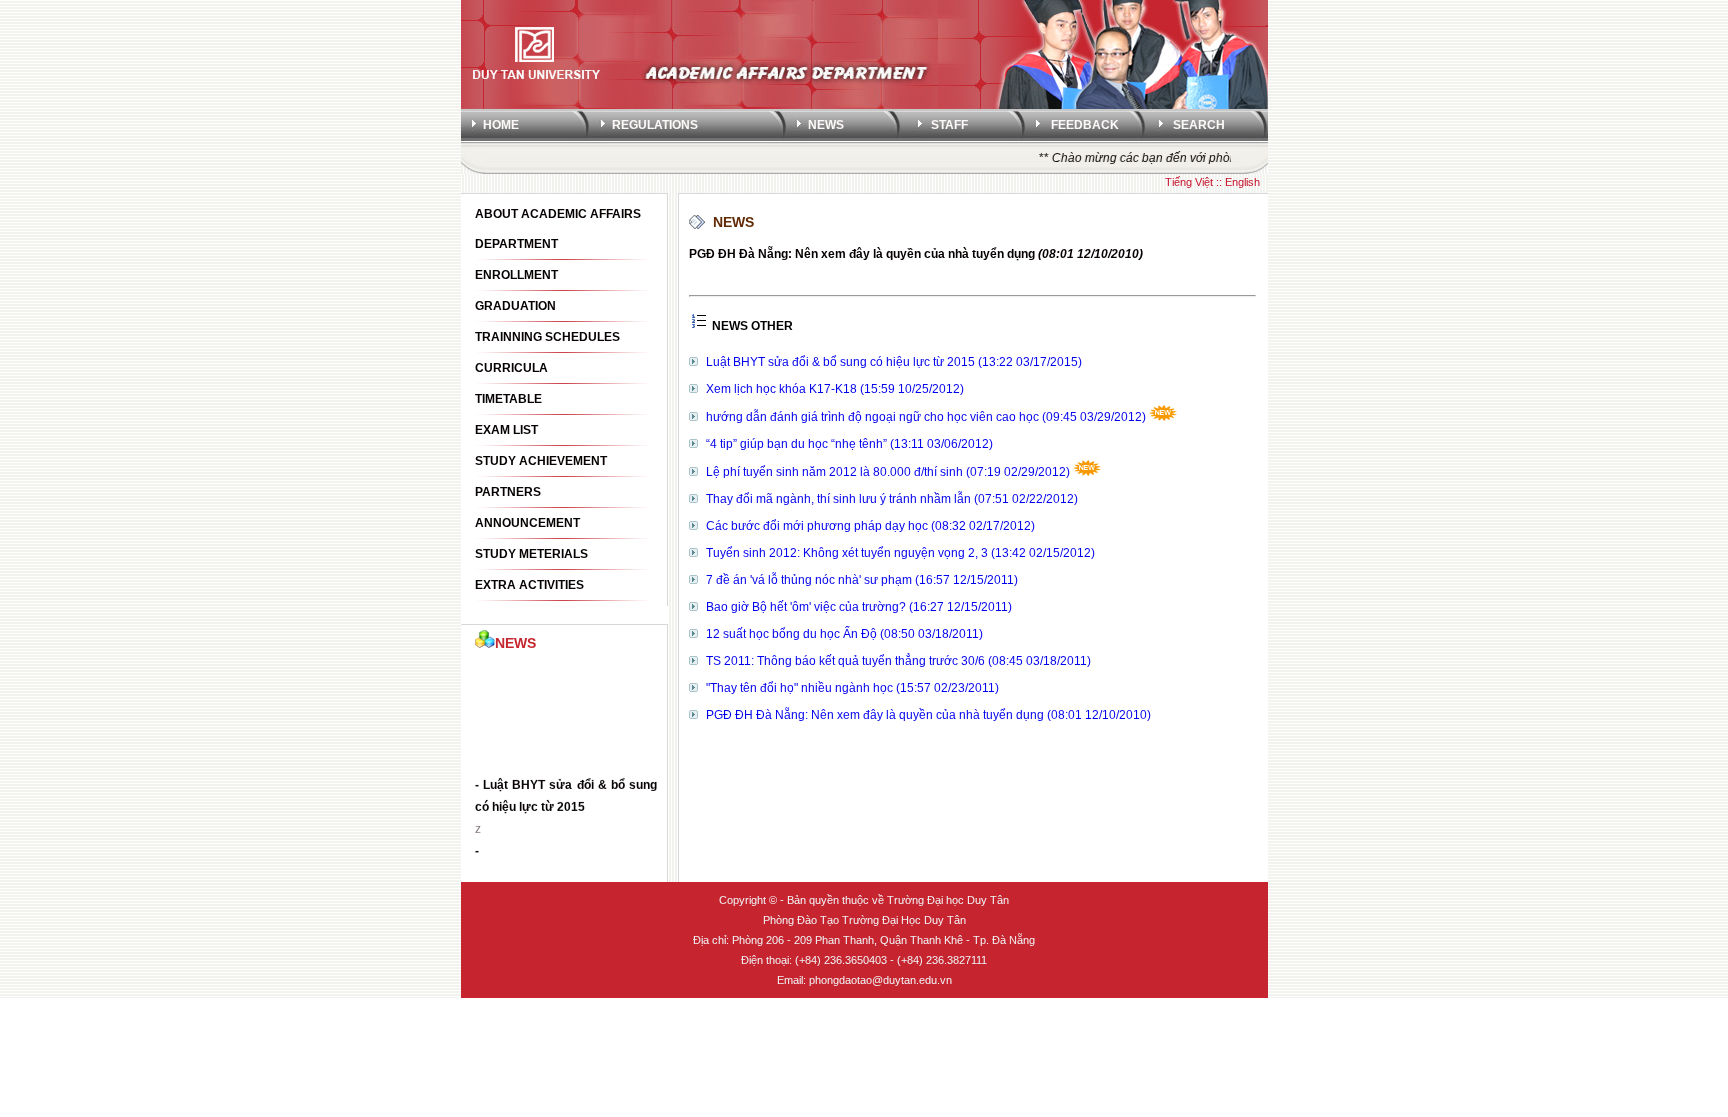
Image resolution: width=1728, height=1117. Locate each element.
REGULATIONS (655, 125)
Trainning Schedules (547, 337)
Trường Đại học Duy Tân (948, 900)
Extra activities (529, 585)
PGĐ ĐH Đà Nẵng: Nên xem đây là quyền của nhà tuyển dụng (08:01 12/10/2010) (928, 715)
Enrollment (516, 275)
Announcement (527, 523)
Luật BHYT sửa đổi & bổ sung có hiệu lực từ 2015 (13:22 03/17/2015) (894, 362)
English (1242, 182)
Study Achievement (541, 461)
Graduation (515, 306)
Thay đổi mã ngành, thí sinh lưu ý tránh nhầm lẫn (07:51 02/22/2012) (892, 499)
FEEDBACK (1085, 125)
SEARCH (1199, 125)
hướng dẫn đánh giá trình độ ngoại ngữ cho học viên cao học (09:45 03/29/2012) (927, 417)
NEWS (826, 125)
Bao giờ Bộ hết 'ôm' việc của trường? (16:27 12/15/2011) (859, 607)
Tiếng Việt (1189, 182)
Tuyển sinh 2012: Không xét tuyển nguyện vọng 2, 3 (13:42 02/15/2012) (900, 553)
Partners (508, 492)
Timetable (508, 399)
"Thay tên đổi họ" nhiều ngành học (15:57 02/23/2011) (852, 688)
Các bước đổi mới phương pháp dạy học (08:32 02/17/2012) (870, 526)
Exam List (506, 430)
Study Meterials (531, 554)
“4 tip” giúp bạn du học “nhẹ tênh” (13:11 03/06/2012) (849, 444)
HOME (501, 125)
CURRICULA (511, 368)
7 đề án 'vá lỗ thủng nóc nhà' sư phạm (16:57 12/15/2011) (862, 580)
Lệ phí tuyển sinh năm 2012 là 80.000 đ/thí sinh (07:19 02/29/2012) (889, 472)
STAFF (949, 125)
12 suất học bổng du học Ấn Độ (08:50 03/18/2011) (844, 634)
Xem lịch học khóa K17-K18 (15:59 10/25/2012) (835, 389)
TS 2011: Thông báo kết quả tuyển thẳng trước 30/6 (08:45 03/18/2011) (898, 661)
